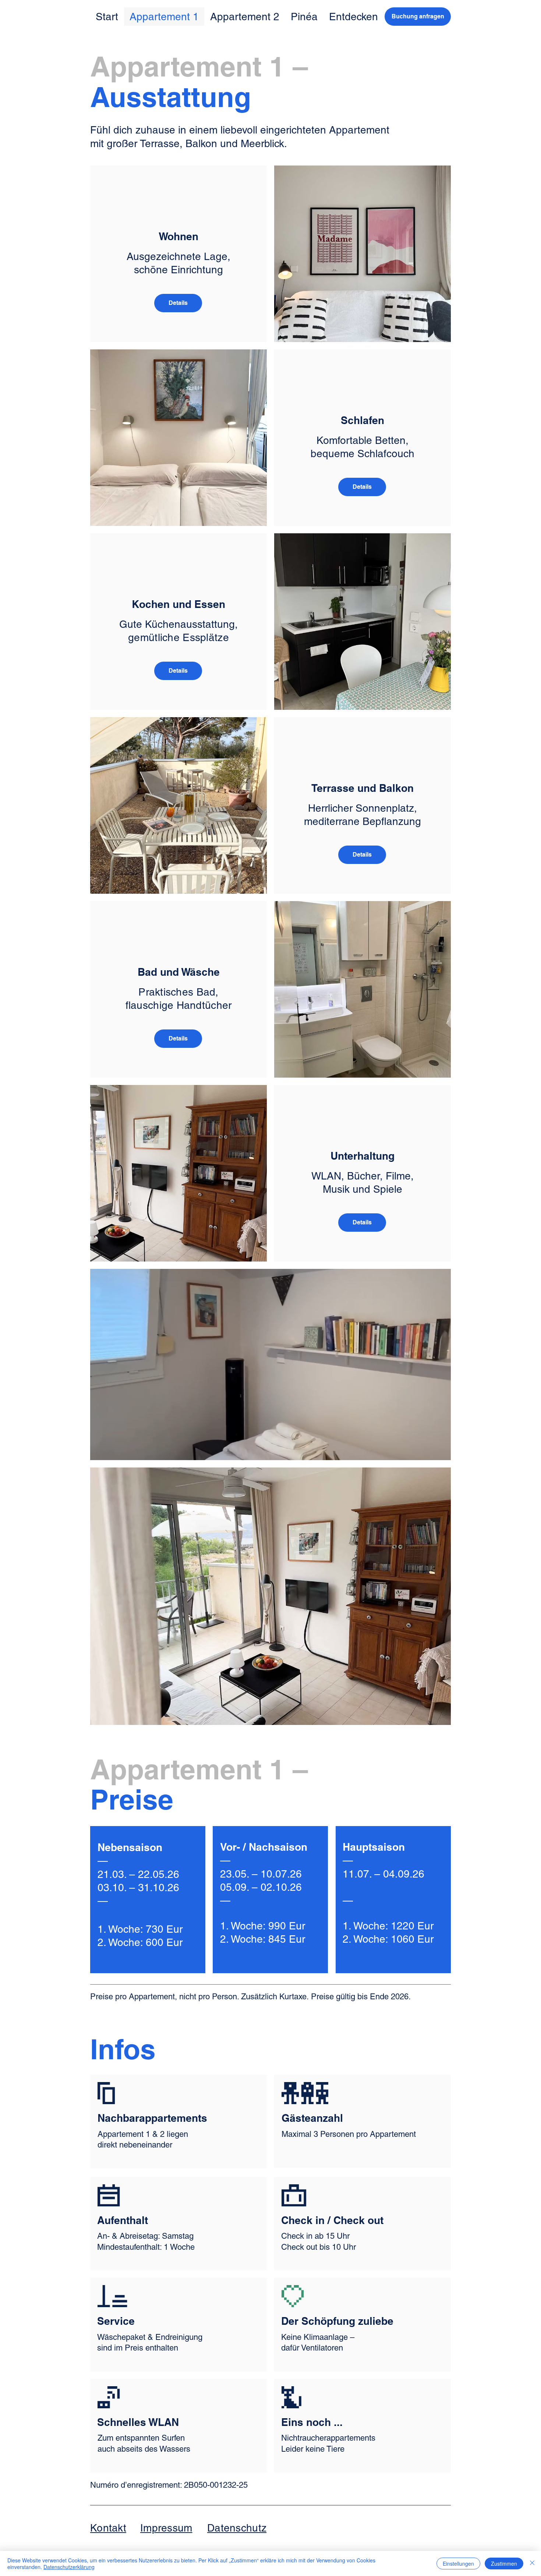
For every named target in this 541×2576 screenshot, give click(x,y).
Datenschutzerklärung (69, 2567)
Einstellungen (458, 2563)
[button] (178, 303)
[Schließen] (532, 2563)
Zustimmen (504, 2563)
